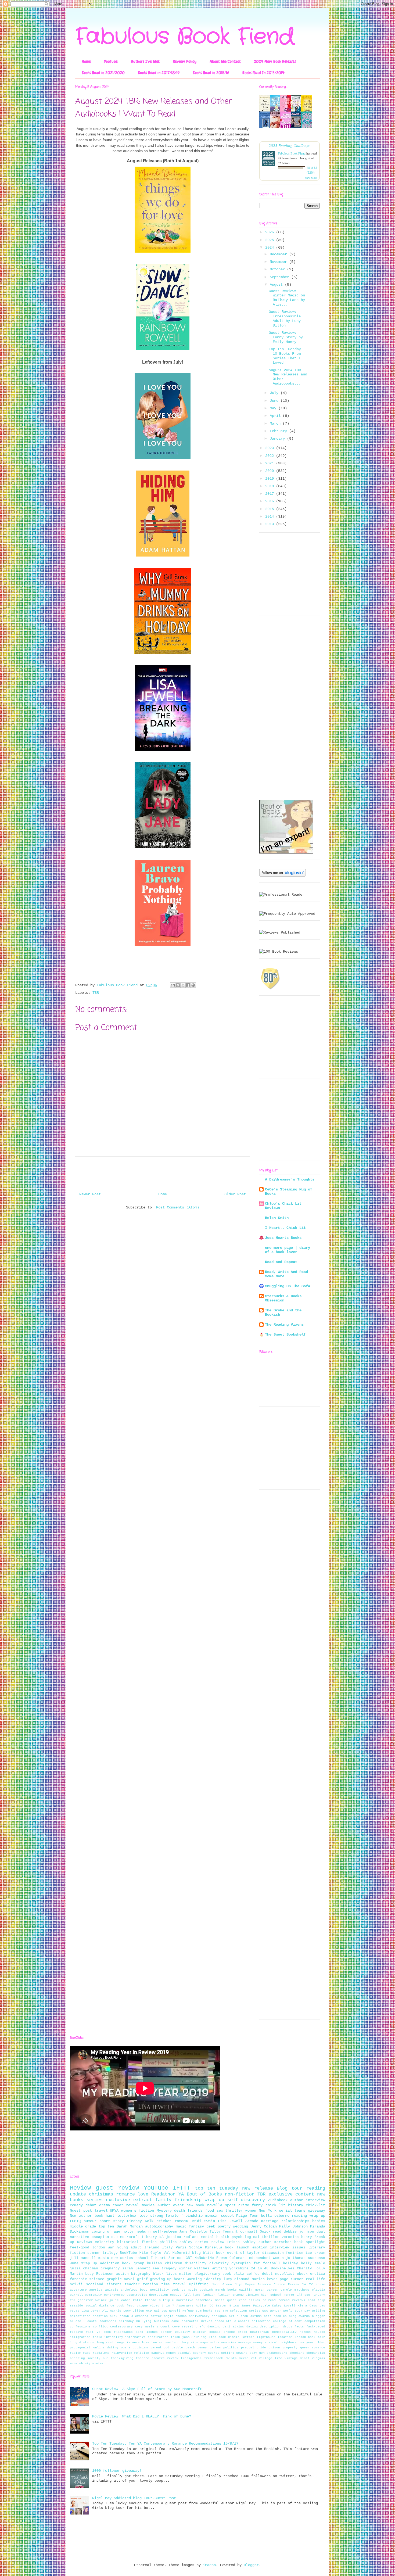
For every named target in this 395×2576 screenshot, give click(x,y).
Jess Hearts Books (283, 1238)
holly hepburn (137, 2231)
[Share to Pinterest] (193, 985)
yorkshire (239, 2269)
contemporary (121, 2327)
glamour (200, 2332)
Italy (167, 2248)
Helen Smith (277, 1218)
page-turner (292, 2279)
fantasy (196, 2226)
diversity (219, 2263)
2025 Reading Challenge (290, 145)
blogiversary (207, 2274)
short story (112, 2221)
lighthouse (266, 2337)
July (275, 393)
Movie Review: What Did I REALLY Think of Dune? (142, 2416)
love (143, 2194)
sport (230, 2205)
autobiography (159, 2226)
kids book (217, 2337)
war (111, 2248)
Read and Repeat (281, 1262)
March (276, 424)
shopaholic (316, 2353)
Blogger (251, 2565)
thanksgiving (122, 2358)
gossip (215, 2332)
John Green (222, 2284)
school (142, 2258)
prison (274, 2348)
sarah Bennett (136, 2269)
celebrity (105, 2242)
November (279, 262)
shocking (297, 2353)
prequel (248, 2348)
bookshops (108, 2321)
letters (248, 2337)
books (232, 2290)
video (155, 2306)
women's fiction (138, 2211)
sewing (242, 2353)
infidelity (114, 2337)
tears (300, 2211)
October (278, 269)
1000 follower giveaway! (117, 2471)
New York (268, 2211)
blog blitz (203, 2253)
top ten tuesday (217, 2188)
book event (227, 2253)
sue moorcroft (125, 2237)
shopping (77, 2358)
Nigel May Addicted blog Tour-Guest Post (134, 2498)
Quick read (271, 2232)
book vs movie (184, 2290)
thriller (234, 2211)
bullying (144, 2321)
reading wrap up (308, 2216)
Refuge (188, 2311)
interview (280, 2248)
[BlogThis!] (178, 985)
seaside (76, 2306)
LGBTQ (75, 2221)
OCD (149, 2311)
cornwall (249, 2232)
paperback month (210, 2300)
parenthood (160, 2348)
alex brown (119, 2316)
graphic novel (121, 2279)
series (95, 2200)
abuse (320, 2284)
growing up (161, 2279)
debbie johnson (299, 2232)
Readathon (163, 2194)
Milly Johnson (293, 2226)
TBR (96, 993)
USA (265, 2311)
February (279, 431)
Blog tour (290, 2188)
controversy (114, 2295)
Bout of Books (204, 2194)
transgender (191, 2358)
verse (244, 2358)
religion (142, 2353)
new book (195, 2205)
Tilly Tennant (224, 2232)
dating (252, 2327)
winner (185, 2269)
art (232, 2316)
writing (219, 2269)
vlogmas (319, 2358)
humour (90, 2221)
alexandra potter (147, 2316)
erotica (318, 2274)
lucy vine (190, 2342)
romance (125, 2194)
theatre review (165, 2358)
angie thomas (175, 2316)
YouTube (111, 61)
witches (202, 2269)
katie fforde (145, 2300)
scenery (200, 2353)
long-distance (128, 2342)
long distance (82, 2342)
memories (229, 2342)
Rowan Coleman (230, 2258)
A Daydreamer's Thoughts (290, 1179)
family (163, 2200)
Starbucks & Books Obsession (283, 1298)
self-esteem (165, 2231)
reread (284, 2300)
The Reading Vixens (284, 1325)
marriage (270, 2221)
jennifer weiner (92, 2300)
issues (299, 2248)
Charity (304, 2269)
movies (148, 2205)
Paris (181, 2248)
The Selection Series (241, 2311)
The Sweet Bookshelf (285, 1334)
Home (86, 61)
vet (254, 2358)
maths (215, 2342)
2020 (271, 471)
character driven (197, 2321)
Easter (221, 2306)
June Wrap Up (83, 2263)
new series (122, 2258)
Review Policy (185, 61)
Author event (171, 2205)
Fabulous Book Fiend (185, 37)
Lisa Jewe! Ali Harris (101, 2311)
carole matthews (295, 2290)
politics (231, 2348)
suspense (317, 2258)
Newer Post (90, 1194)
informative (135, 2337)
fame (196, 2295)
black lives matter (173, 2274)
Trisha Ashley (241, 2242)
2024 (271, 247)
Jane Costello (193, 2232)
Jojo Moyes (245, 2284)
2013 (271, 524)
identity (213, 2279)
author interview (308, 2200)
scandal (184, 2353)
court (165, 2327)
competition (315, 2321)
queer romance (313, 2348)
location (285, 2337)
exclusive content (291, 2194)
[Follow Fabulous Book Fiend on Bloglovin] (283, 876)
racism (76, 2353)
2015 (271, 509)
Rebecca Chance (271, 2284)
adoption (100, 2316)
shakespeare (277, 2353)
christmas (101, 2194)
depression (159, 2295)
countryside (137, 2295)
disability (196, 2263)
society (94, 2358)
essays (176, 2295)
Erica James (240, 2306)
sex (220, 2211)
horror (289, 2295)
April (276, 416)
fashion (209, 2295)
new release (258, 2188)
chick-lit (315, 2205)
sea (156, 2269)
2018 (271, 486)
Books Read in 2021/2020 (103, 73)
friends (195, 2211)
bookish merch (212, 2290)
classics (242, 2321)
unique (142, 2306)
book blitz (233, 2274)
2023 (271, 448)
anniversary (199, 2316)
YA (181, 2194)
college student (287, 2321)
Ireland (152, 2248)
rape (87, 2353)
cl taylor (250, 2253)
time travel (174, 2284)
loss (145, 2342)
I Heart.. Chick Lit (285, 1228)
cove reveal (183, 2327)
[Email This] (173, 985)
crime (244, 2205)
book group (133, 2263)
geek (211, 2226)
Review (80, 2188)
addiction (110, 2263)
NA (161, 2237)
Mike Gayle (150, 2253)
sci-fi (76, 2284)
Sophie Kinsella (206, 2248)
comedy (76, 2205)
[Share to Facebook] (188, 985)
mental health (215, 2237)
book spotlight (310, 2242)
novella (215, 2205)
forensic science (87, 2279)
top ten (106, 2226)
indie (97, 2337)
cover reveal (126, 2205)
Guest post (81, 2211)
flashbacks (123, 2332)
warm (74, 2363)
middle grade (83, 2226)
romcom (181, 2221)
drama (105, 2205)
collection (261, 2321)
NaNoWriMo (204, 2258)
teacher (132, 2284)
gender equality (175, 2332)
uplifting (199, 2284)
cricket (164, 2221)
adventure (78, 2290)
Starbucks (204, 2311)
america (96, 2290)
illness (304, 2295)
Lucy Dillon (134, 2311)
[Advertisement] (290, 705)
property (290, 2348)
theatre (143, 2358)
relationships (295, 2221)
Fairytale (262, 2306)
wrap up (214, 2200)
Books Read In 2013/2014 (263, 73)
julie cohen (120, 2300)
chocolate (223, 2321)
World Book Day (297, 2311)
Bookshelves (283, 2269)
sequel (227, 2216)
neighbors (288, 2342)
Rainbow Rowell (167, 2311)
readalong (101, 2353)
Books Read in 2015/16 (211, 73)
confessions (80, 2327)
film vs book (98, 2332)
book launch (237, 2248)
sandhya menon (164, 2353)
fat (257, 2263)
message (245, 2342)
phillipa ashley (176, 2242)
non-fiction (240, 2194)
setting (228, 2353)
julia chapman (84, 2269)
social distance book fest (110, 2306)
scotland (95, 2284)
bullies (155, 2263)
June (275, 401)
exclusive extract (129, 2200)
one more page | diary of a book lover (288, 1250)
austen (242, 2316)
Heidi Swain (203, 2221)
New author (81, 2216)
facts (299, 2327)
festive (76, 2332)
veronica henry (297, 2237)
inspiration (158, 2337)
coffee (253, 2274)
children (174, 2263)
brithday (126, 2321)
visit (305, 2358)
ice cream (315, 2253)
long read (105, 2342)
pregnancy (110, 2269)
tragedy (169, 2269)
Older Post (235, 1194)
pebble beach (183, 2348)
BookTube (128, 2253)
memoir (212, 2216)
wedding (240, 2226)
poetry (224, 2226)
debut (91, 2205)
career (272, 2290)
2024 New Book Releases (275, 61)
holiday (290, 2263)
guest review (117, 2188)
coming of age (106, 2231)
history (296, 2205)
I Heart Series (166, 2258)
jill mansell (83, 2258)
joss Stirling (195, 2337)
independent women (265, 2258)
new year (306, 2342)
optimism (140, 2348)
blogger (319, 2316)
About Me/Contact (225, 61)
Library (149, 2237)
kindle (234, 2337)
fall (187, 2295)
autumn (256, 2316)
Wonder (276, 2311)
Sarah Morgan (130, 2226)
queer (232, 2300)
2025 (271, 240)
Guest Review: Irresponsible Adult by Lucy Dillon (285, 318)
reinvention (122, 2353)
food (210, 2211)
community (93, 2295)
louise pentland (165, 2342)
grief (142, 2279)
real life (315, 2279)
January (278, 439)
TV (311, 2284)
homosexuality (284, 2332)
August (277, 285)
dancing (214, 2327)
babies (319, 2221)
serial (285, 2211)
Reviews (85, 2242)
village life (271, 2358)
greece (229, 2332)
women (251, 2211)
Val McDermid (177, 2253)
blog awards (299, 2316)
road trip (316, 2300)
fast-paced (316, 2327)
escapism (100, 2237)
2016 (271, 501)
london (99, 2248)
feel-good (80, 2248)
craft (200, 2327)
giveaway (317, 2211)
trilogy (110, 2253)
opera (126, 2348)
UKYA (114, 2211)
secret (214, 2353)
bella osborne (275, 2216)
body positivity (154, 2290)
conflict (100, 2327)
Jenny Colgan (264, 2226)
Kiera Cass (307, 2306)
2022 (271, 456)
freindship (192, 2216)
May (274, 408)
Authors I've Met (145, 61)
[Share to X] (183, 985)
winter (98, 2363)
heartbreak (260, 2332)
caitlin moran (252, 2290)
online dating (106, 2348)
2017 (271, 494)
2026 (271, 232)
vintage (291, 2358)
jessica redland (182, 2237)
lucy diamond (236, 2279)
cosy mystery (147, 2327)
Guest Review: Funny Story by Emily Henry (286, 337)
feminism (295, 2253)
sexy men (257, 2353)
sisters (114, 2284)
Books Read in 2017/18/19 (159, 73)
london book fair (310, 2337)
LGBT (188, 2258)
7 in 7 (168, 2306)
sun (106, 2358)
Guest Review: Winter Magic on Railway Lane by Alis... (287, 298)
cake (175, 2321)
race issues (249, 2300)
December (279, 254)
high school (271, 2295)
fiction (224, 2295)
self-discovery (246, 2200)
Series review (210, 2242)
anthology (129, 2290)
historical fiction (137, 2242)
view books (311, 178)
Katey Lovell (284, 2306)
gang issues (147, 2332)
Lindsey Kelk (140, 2221)
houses (319, 2332)
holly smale (313, 2263)
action (122, 2274)
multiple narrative (176, 2300)
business (161, 2321)
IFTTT (182, 2188)
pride (261, 2348)
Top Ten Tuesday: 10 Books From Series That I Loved (286, 356)
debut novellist (278, 2274)
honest (305, 2332)
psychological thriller (255, 2237)
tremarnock (214, 2358)
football (272, 2263)
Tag (218, 2311)
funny (257, 2205)
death (179, 2211)
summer (94, 2253)
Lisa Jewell (230, 2221)
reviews (299, 2300)
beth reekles (275, 2316)
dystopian (241, 2263)
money (258, 2342)
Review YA (297, 2284)
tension (150, 2284)
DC (211, 2306)
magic (181, 2226)
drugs (288, 2327)
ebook (302, 2274)
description (270, 2327)
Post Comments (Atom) (178, 1207)
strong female (164, 2216)
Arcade (252, 2221)
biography (141, 2274)
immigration (80, 2337)
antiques (219, 2316)
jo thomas (296, 2258)
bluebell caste (83, 2321)
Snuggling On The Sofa (288, 1286)
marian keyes (265, 2279)
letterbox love (132, 2216)
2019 (271, 479)
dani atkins (233, 2327)
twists (231, 2358)
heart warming (188, 2279)
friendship (188, 2200)
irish (175, 2337)
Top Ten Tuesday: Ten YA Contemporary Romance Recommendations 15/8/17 (165, 2444)
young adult (129, 2248)
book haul (105, 2216)
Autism (202, 2306)
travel (101, 2211)
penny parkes (209, 2348)
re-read (269, 2300)
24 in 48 (260, 2269)
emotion (260, 2248)
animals (112, 2290)
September (281, 277)
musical (271, 2342)
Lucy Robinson (99, 2274)
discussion (273, 2253)
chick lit (275, 2205)
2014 (271, 516)
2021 (271, 463)
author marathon (275, 2242)
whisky (85, 2363)
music (104, 2258)
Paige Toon (247, 2216)
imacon (209, 2565)
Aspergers (185, 2306)
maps (204, 2342)
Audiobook (278, 2200)
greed (243, 2332)
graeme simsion (246, 2295)
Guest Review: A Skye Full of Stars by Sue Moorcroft (147, 2389)
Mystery (164, 2211)
